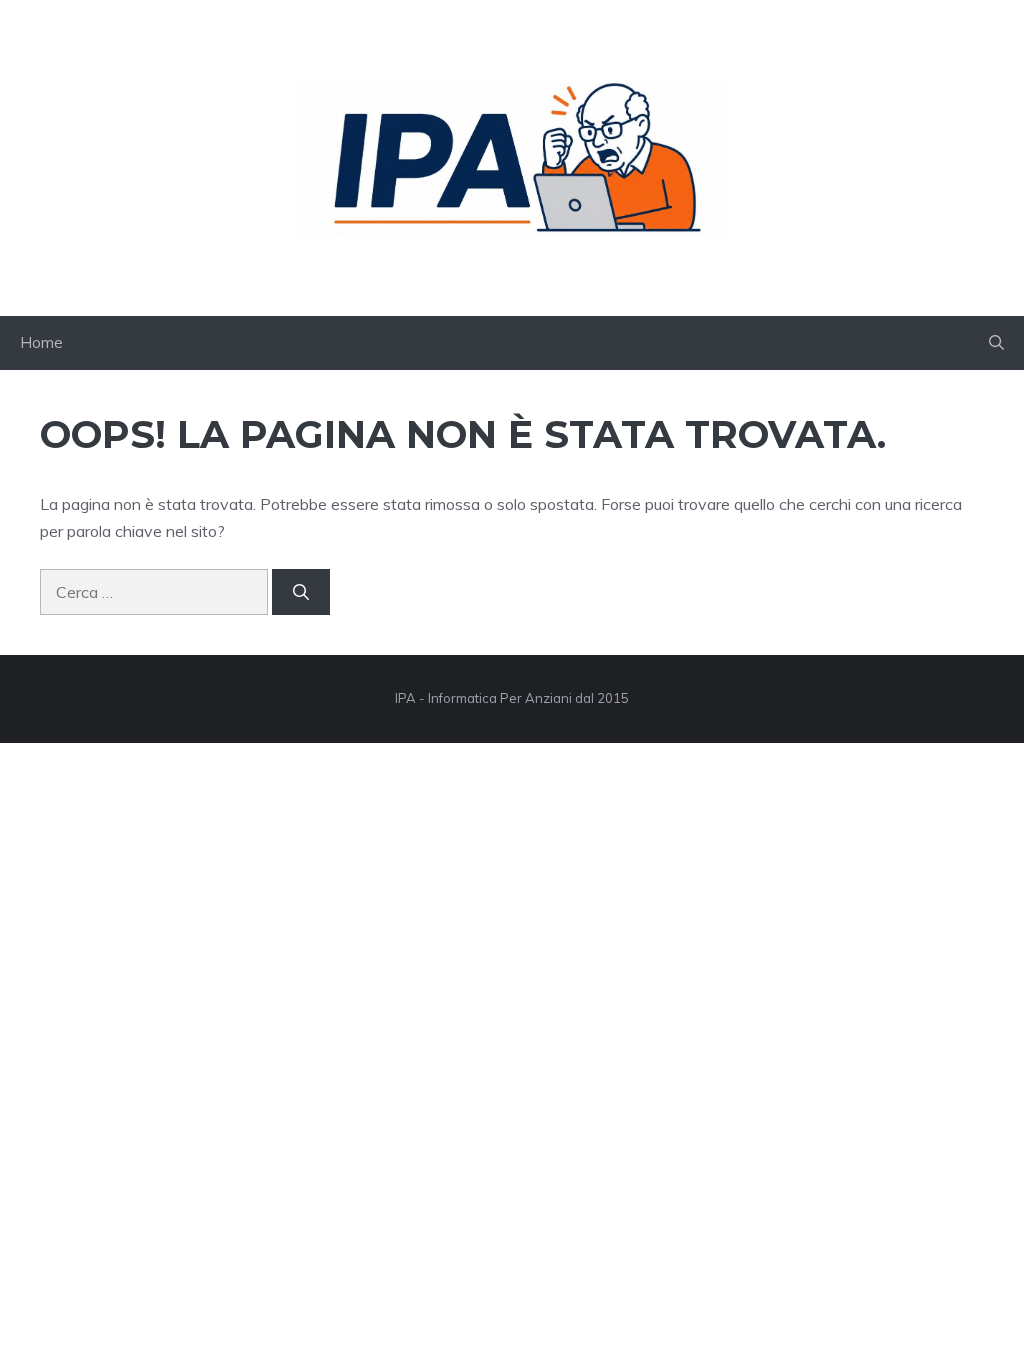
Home (41, 342)
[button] (996, 343)
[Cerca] (301, 592)
